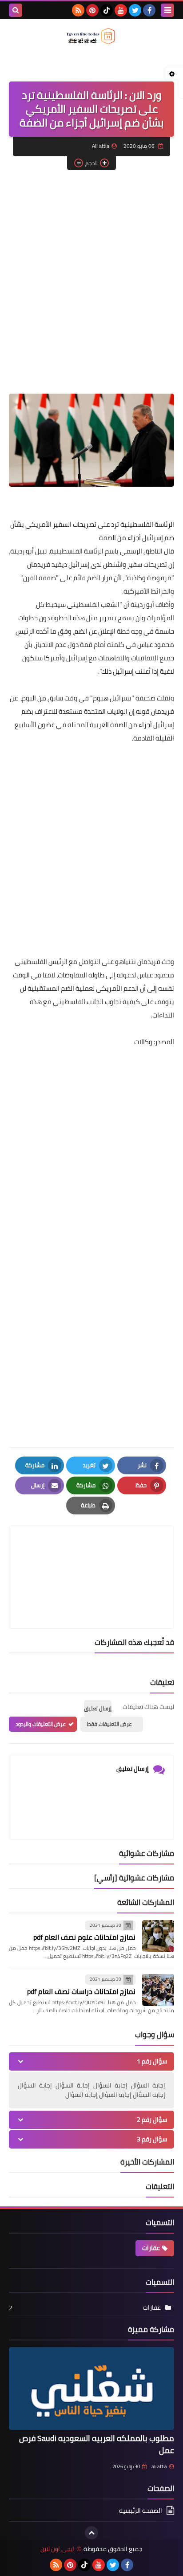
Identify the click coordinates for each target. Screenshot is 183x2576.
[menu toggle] (167, 10)
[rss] (78, 10)
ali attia (159, 2466)
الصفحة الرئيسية (141, 2511)
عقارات (151, 2248)
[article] (91, 1556)
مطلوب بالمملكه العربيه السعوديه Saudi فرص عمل (97, 2444)
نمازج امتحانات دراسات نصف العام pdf (81, 1991)
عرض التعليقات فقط (109, 1724)
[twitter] (135, 10)
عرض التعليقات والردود (41, 1724)
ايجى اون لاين (57, 2549)
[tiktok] (107, 10)
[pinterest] (92, 10)
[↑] (91, 2533)
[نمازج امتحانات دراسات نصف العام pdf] (158, 1990)
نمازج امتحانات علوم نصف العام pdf (84, 1937)
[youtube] (121, 10)
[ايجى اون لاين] (91, 36)
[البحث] (16, 10)
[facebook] (149, 10)
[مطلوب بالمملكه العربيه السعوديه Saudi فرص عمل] (91, 2389)
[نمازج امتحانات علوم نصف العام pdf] (158, 1936)
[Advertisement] (91, 271)
